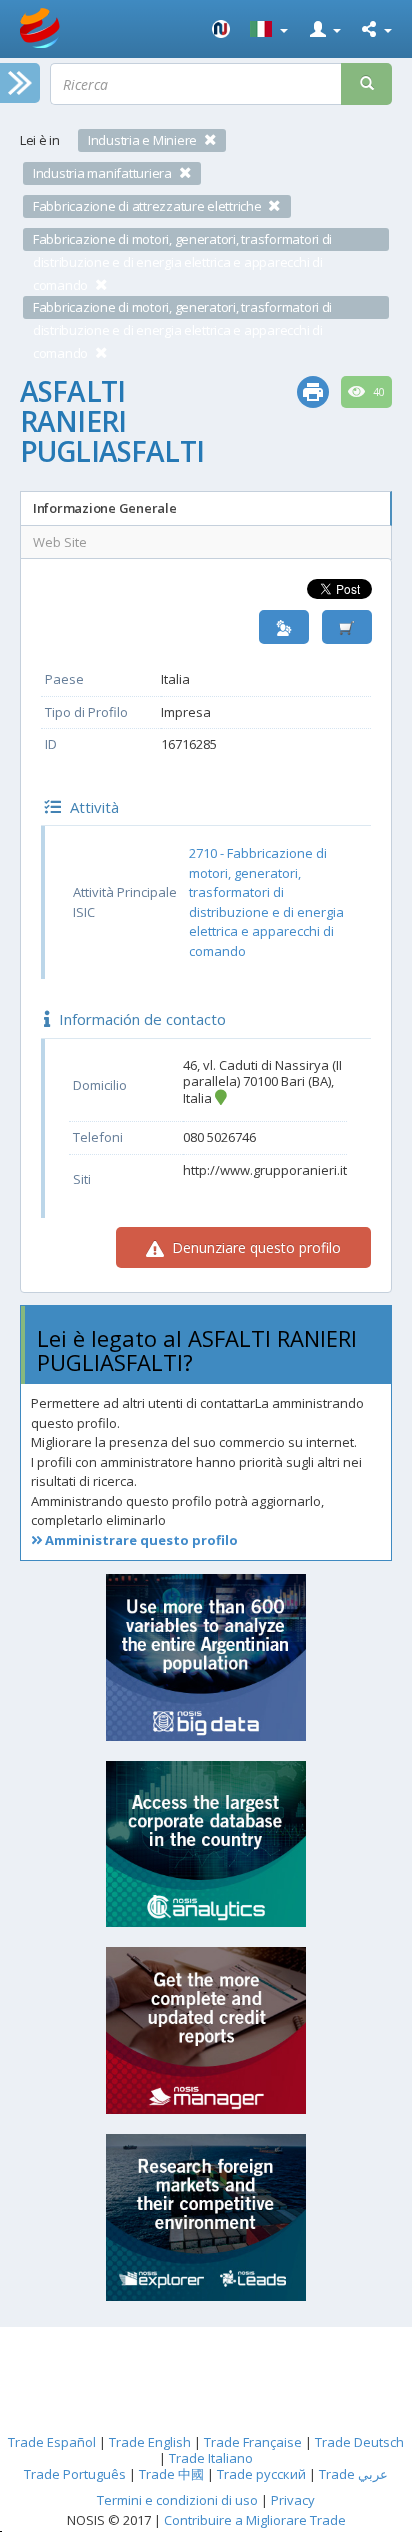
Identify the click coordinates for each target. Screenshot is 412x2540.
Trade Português (75, 2474)
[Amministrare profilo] (284, 627)
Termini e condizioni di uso (177, 2500)
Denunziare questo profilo (254, 1247)
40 (377, 392)
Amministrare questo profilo (140, 1540)
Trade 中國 (171, 2474)
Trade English (150, 2442)
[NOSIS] (221, 29)
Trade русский (261, 2474)
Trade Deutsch (359, 2442)
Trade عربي (353, 2474)
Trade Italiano (211, 2458)
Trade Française (253, 2442)
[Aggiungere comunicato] (347, 627)
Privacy (293, 2500)
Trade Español (52, 2442)
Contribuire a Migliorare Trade (255, 2520)
